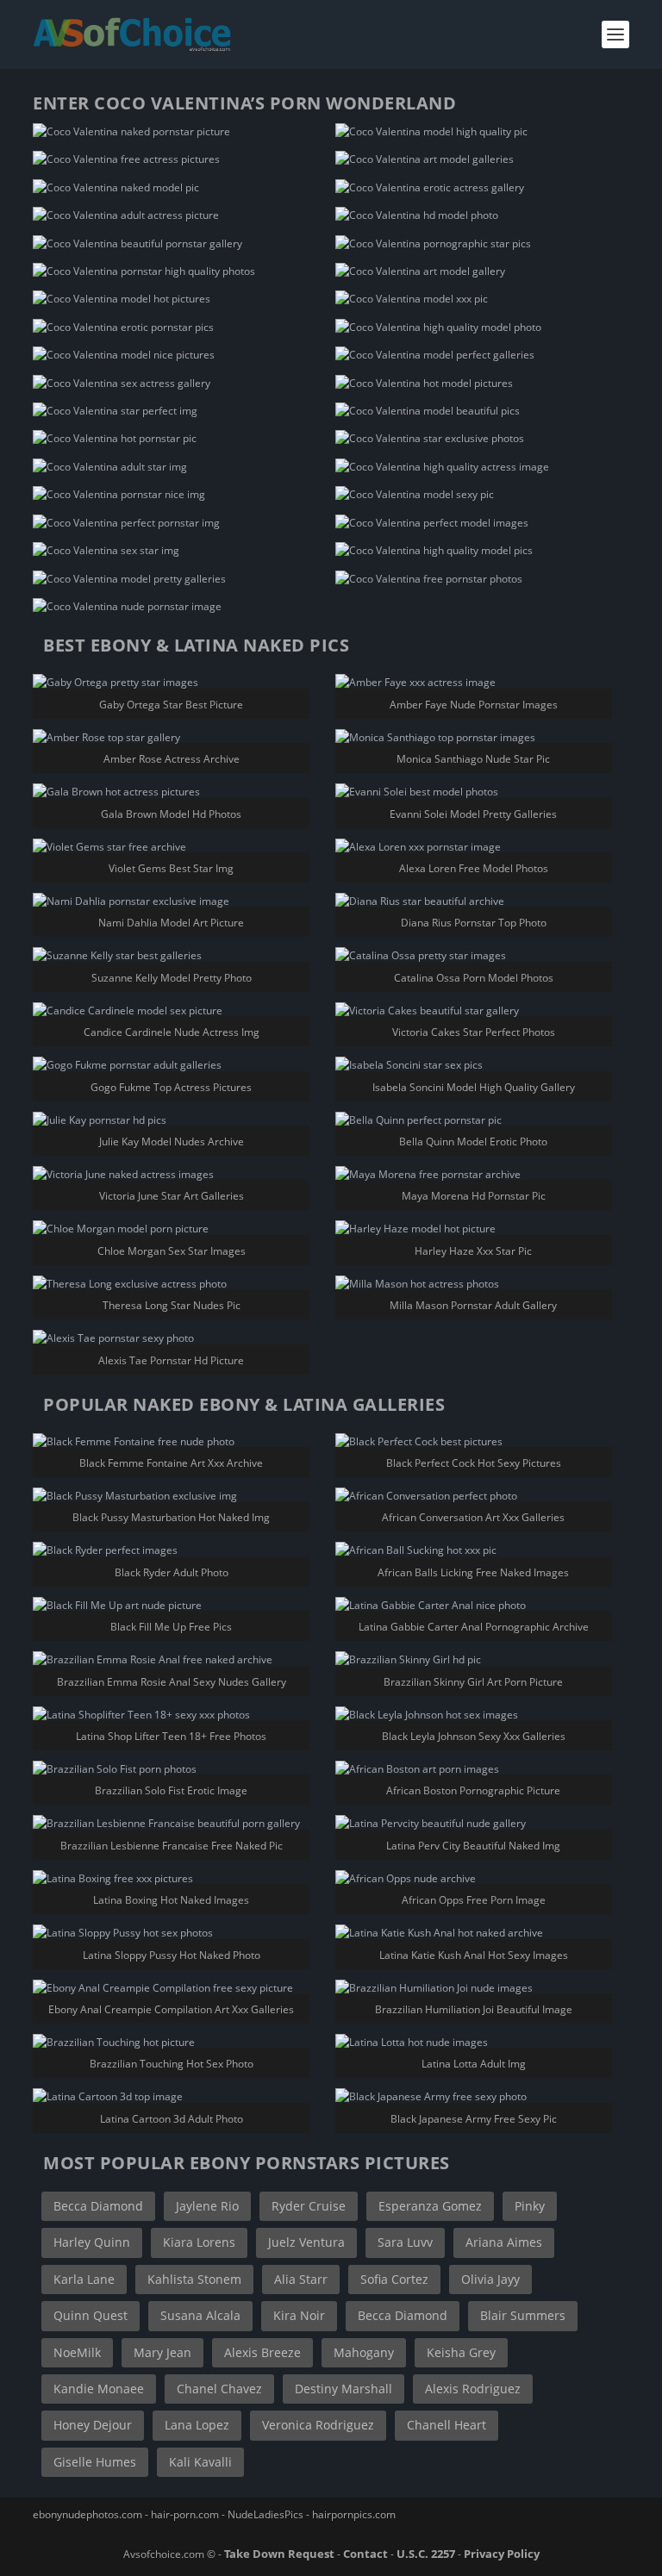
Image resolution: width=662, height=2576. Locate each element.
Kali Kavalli (200, 2462)
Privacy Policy (502, 2554)
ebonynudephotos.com (87, 2514)
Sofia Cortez (394, 2279)
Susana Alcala (200, 2315)
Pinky (530, 2206)
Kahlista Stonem (194, 2279)
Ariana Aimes (504, 2242)
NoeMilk (77, 2352)
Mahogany (364, 2352)
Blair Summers (523, 2315)
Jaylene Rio (207, 2206)
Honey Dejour (93, 2425)
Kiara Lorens (199, 2242)
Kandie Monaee (99, 2389)
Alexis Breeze (262, 2352)
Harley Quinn (92, 2242)
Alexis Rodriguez (473, 2389)
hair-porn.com (185, 2514)
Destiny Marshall (343, 2389)
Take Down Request (279, 2554)
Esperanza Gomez (430, 2206)
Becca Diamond (98, 2206)
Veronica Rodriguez (318, 2425)
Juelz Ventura (306, 2242)
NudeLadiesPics (265, 2514)
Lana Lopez (197, 2425)
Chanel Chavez (219, 2389)
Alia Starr (301, 2279)
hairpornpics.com (354, 2514)
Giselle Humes (95, 2462)
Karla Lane (84, 2279)
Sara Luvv (405, 2242)
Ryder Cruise (309, 2206)
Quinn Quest (91, 2315)
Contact (365, 2554)
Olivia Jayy (490, 2279)
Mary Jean (162, 2352)
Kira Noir (299, 2315)
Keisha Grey (461, 2352)
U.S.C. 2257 (426, 2554)
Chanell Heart (447, 2425)
